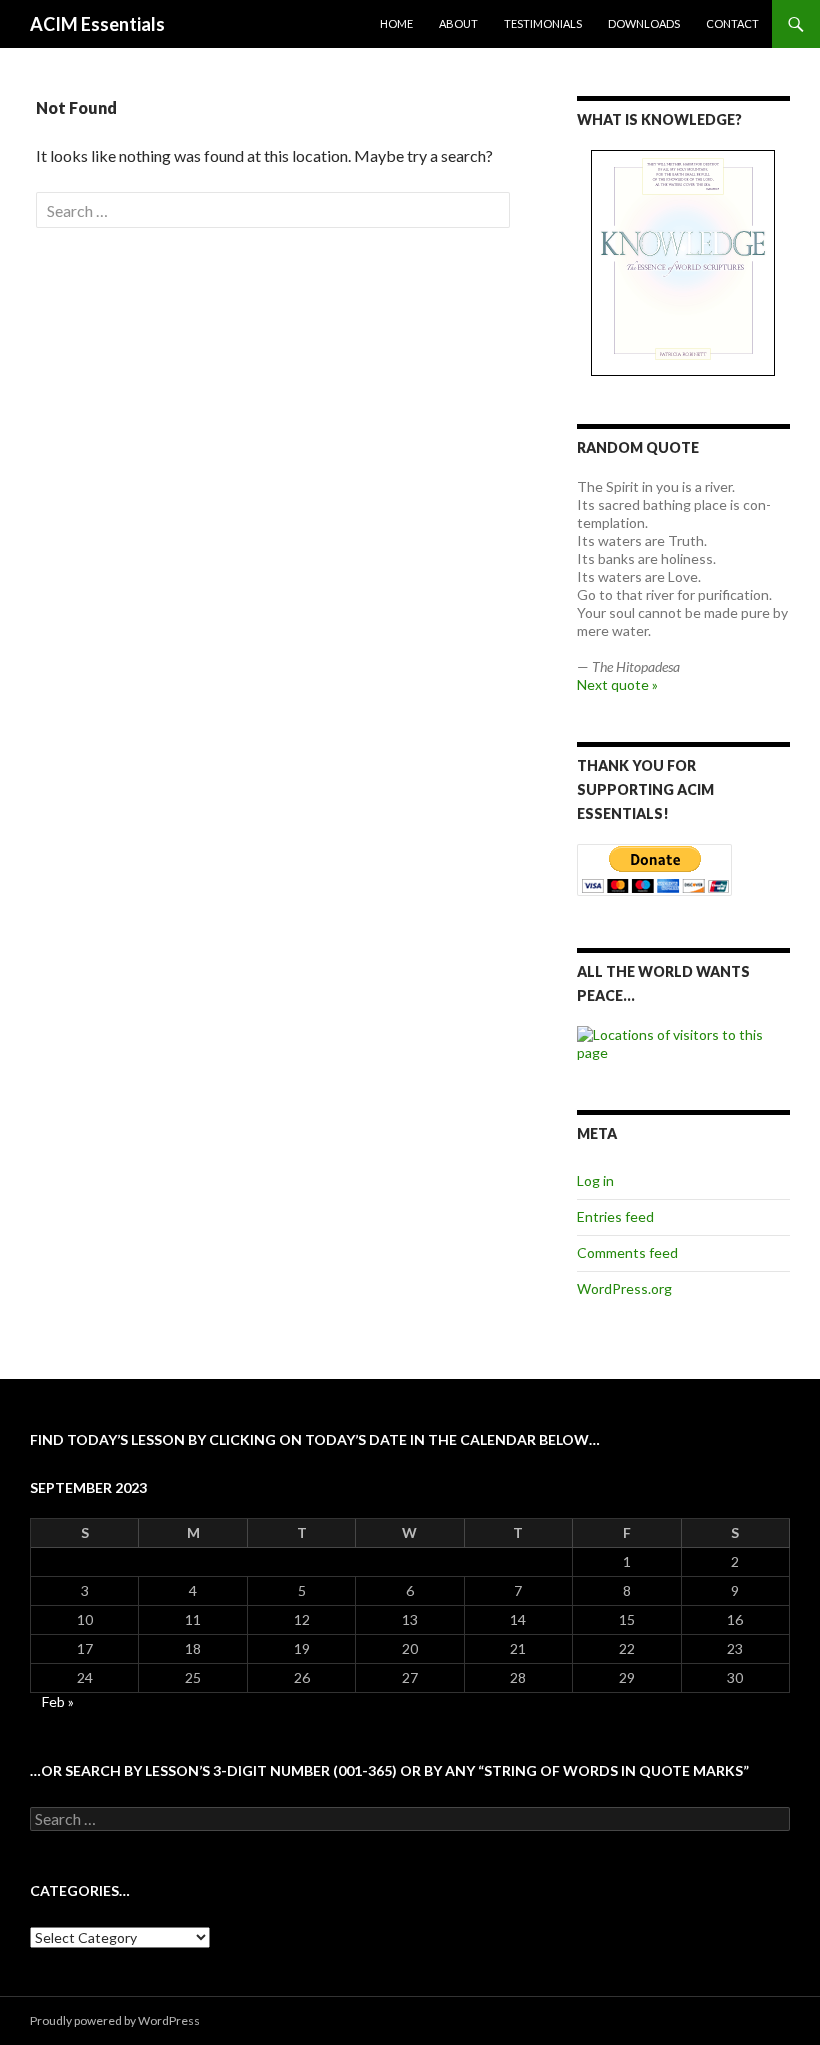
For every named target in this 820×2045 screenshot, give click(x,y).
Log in (595, 1180)
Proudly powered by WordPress (115, 2020)
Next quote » (617, 684)
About (458, 23)
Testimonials (543, 23)
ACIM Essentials (97, 24)
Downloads (644, 23)
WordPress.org (624, 1288)
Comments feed (627, 1252)
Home (396, 23)
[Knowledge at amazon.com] (683, 263)
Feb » (58, 1701)
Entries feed (615, 1216)
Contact (732, 23)
